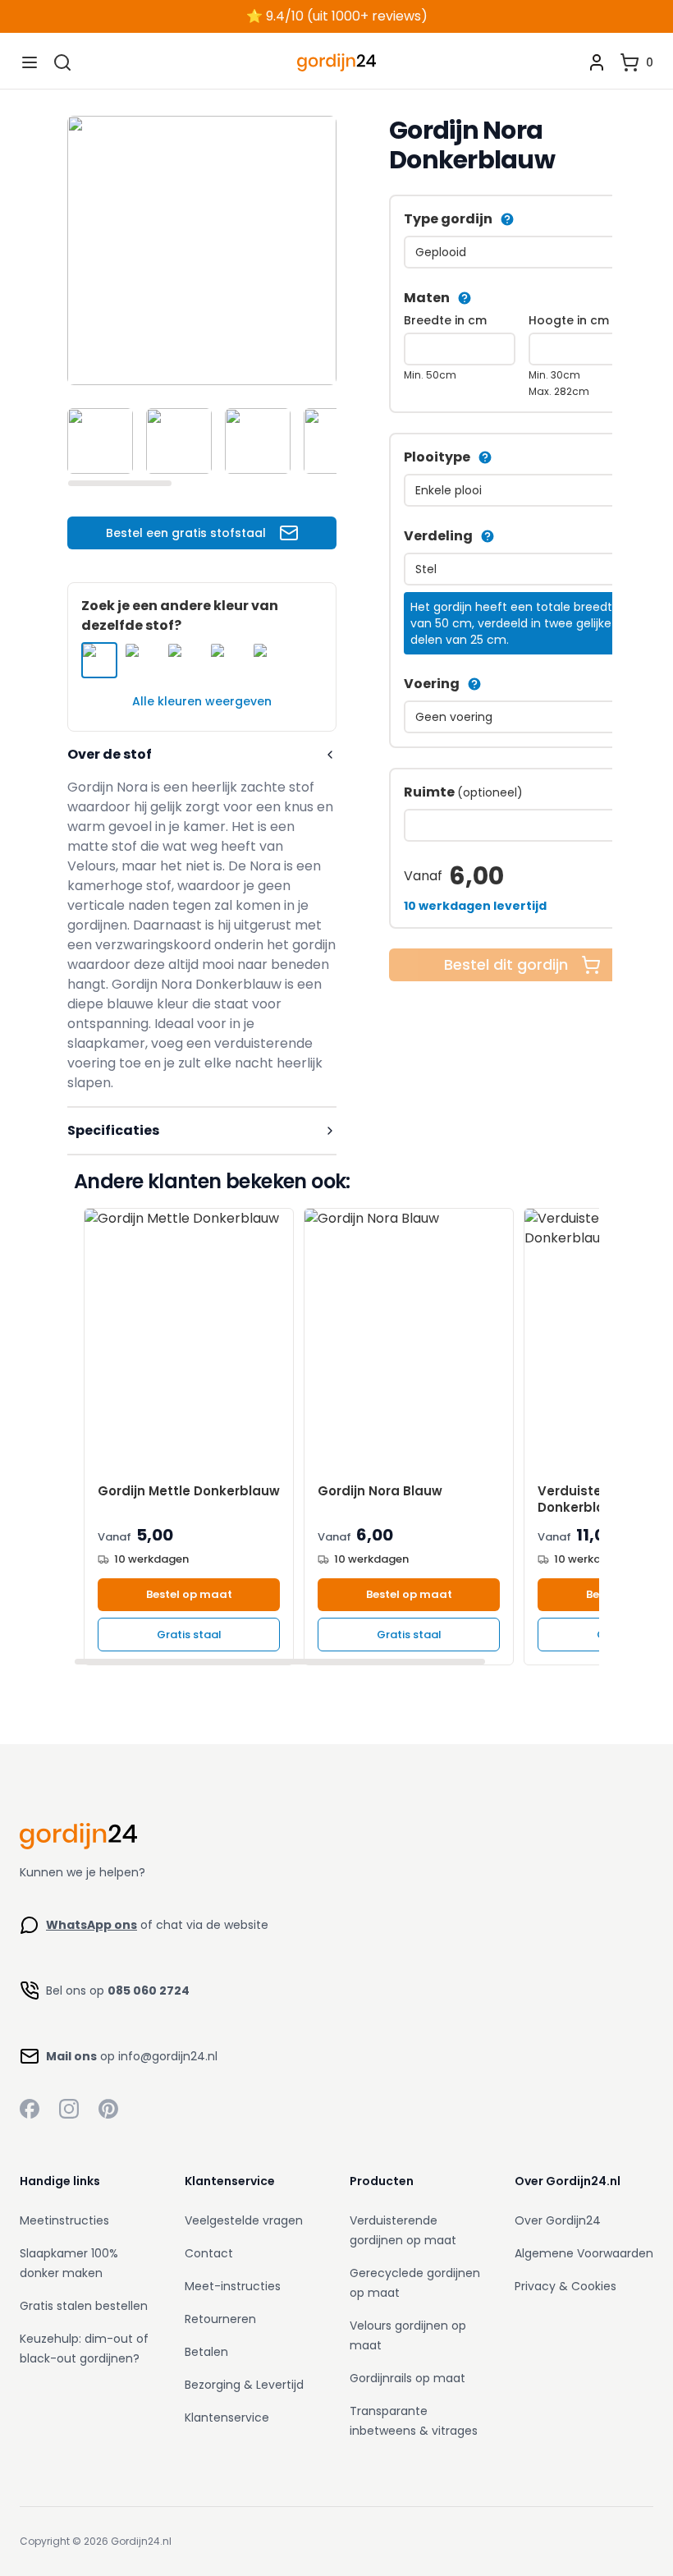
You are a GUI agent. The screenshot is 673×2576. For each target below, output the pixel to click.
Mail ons (71, 2056)
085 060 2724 (149, 1991)
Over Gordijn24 (558, 2220)
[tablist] (202, 441)
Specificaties (113, 1130)
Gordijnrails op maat (407, 2378)
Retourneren (220, 2319)
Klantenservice (227, 2418)
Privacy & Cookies (565, 2286)
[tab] (100, 441)
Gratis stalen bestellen (84, 2306)
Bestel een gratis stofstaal (186, 533)
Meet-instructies (233, 2286)
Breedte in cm (445, 320)
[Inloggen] (597, 62)
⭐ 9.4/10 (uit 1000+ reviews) (337, 16)
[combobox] (522, 252)
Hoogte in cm (569, 320)
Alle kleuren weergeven (202, 701)
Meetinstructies (64, 2220)
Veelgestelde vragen (244, 2220)
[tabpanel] (202, 250)
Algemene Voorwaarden (584, 2253)
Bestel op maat (189, 1594)
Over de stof (110, 754)
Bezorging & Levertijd (244, 2385)
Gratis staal (189, 1635)
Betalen (206, 2352)
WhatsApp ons (92, 1925)
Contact (209, 2253)
